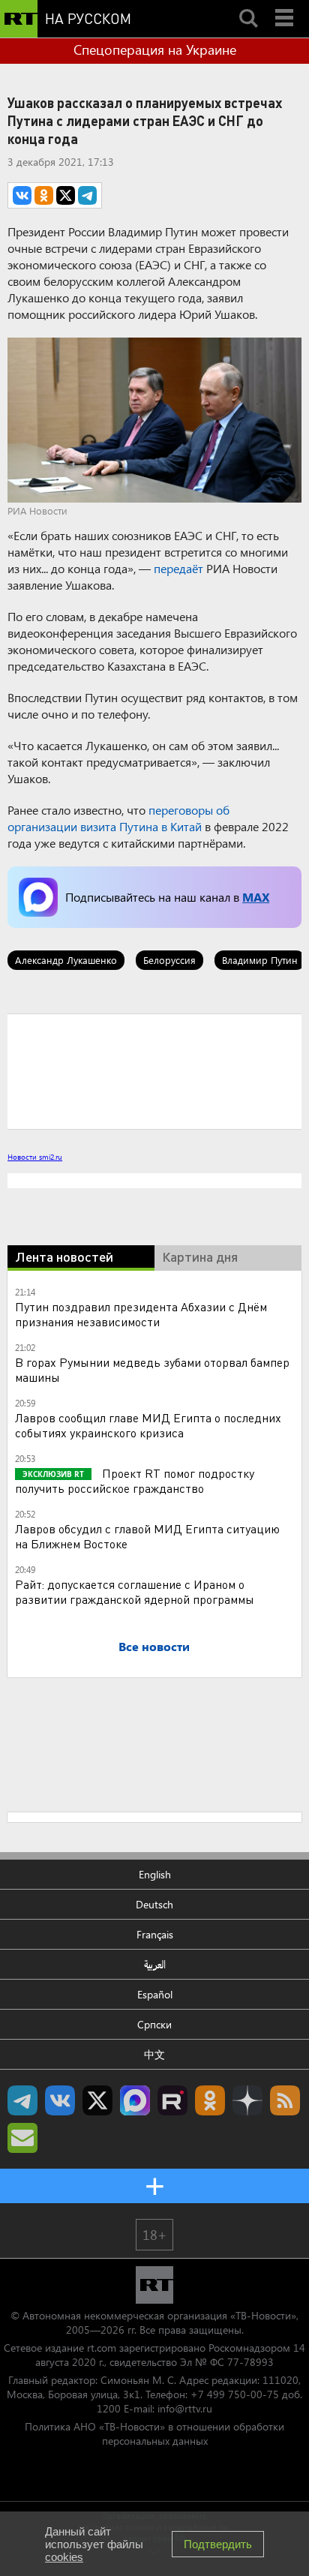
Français (155, 1934)
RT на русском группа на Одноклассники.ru (210, 2100)
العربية (155, 1964)
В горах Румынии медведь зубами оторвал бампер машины (152, 1369)
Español (155, 1994)
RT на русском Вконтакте (60, 2100)
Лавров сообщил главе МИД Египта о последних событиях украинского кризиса (148, 1425)
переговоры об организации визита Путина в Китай (118, 818)
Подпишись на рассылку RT (22, 2138)
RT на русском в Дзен (247, 2100)
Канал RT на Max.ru (135, 2100)
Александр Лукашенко (66, 960)
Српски (154, 2024)
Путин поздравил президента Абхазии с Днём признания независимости (141, 1314)
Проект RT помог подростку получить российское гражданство (135, 1480)
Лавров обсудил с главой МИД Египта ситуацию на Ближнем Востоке (147, 1536)
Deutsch (154, 1904)
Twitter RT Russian (97, 2100)
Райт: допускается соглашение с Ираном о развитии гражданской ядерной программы (135, 1591)
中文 (154, 2054)
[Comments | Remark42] (154, 1070)
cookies (64, 2557)
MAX (256, 897)
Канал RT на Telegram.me (22, 2100)
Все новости (154, 1646)
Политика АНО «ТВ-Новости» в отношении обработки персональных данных (154, 2433)
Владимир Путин (260, 960)
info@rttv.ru (185, 2408)
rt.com (102, 2348)
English (155, 1874)
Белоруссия (169, 960)
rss (285, 2100)
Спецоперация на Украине (155, 50)
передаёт (178, 568)
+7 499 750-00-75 (235, 2394)
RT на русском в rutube (172, 2100)
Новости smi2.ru (35, 1157)
